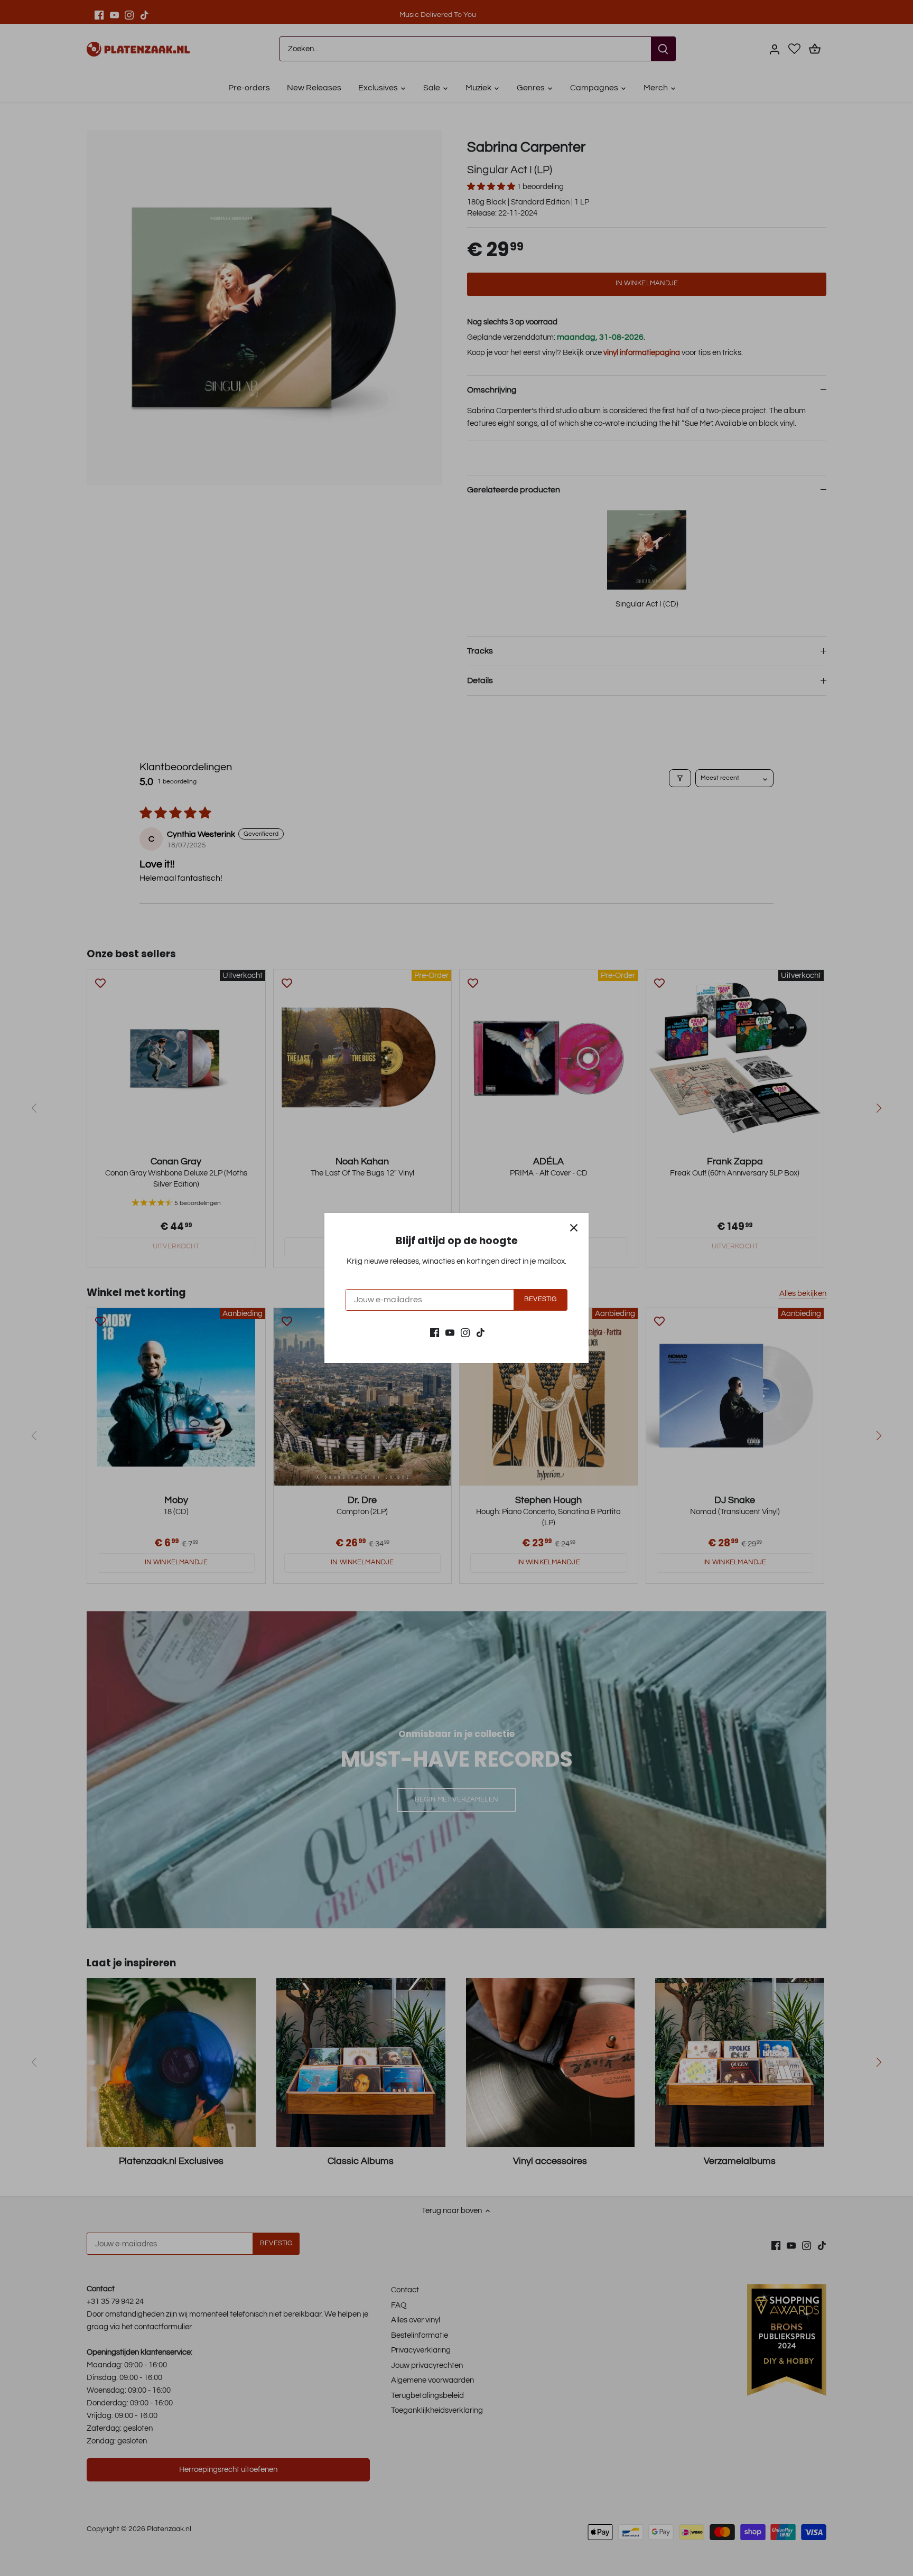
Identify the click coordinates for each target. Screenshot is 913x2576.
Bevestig (540, 1299)
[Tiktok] (481, 1332)
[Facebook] (435, 1332)
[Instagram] (465, 1332)
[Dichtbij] (574, 1228)
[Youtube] (450, 1332)
